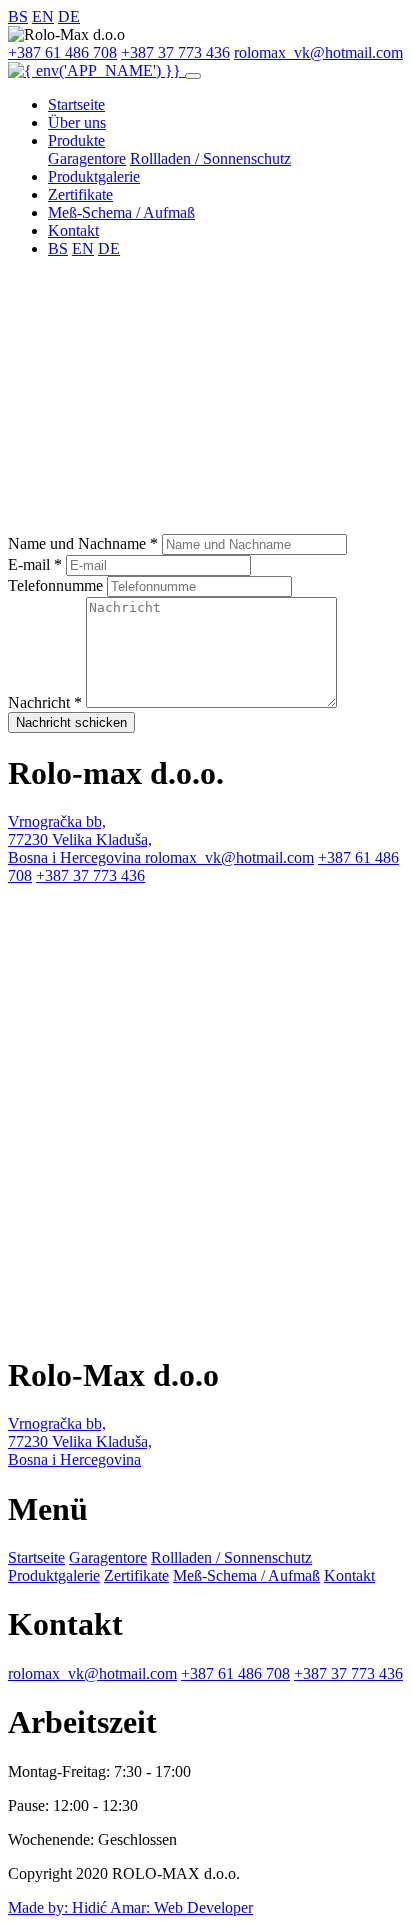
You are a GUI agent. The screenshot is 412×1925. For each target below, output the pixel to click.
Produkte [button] (76, 140)
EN (43, 16)
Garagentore (87, 158)
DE (69, 16)
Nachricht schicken (71, 722)
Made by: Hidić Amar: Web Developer (130, 1907)
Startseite (76, 104)
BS (18, 16)
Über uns (77, 122)
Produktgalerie (94, 176)
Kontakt (73, 230)
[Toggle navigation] (193, 76)
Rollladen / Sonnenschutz (210, 158)
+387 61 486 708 (62, 52)
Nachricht (45, 702)
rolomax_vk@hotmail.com (318, 52)
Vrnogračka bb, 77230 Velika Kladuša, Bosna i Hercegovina (80, 839)
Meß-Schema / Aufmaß (121, 212)
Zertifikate (80, 194)
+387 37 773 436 (175, 52)
